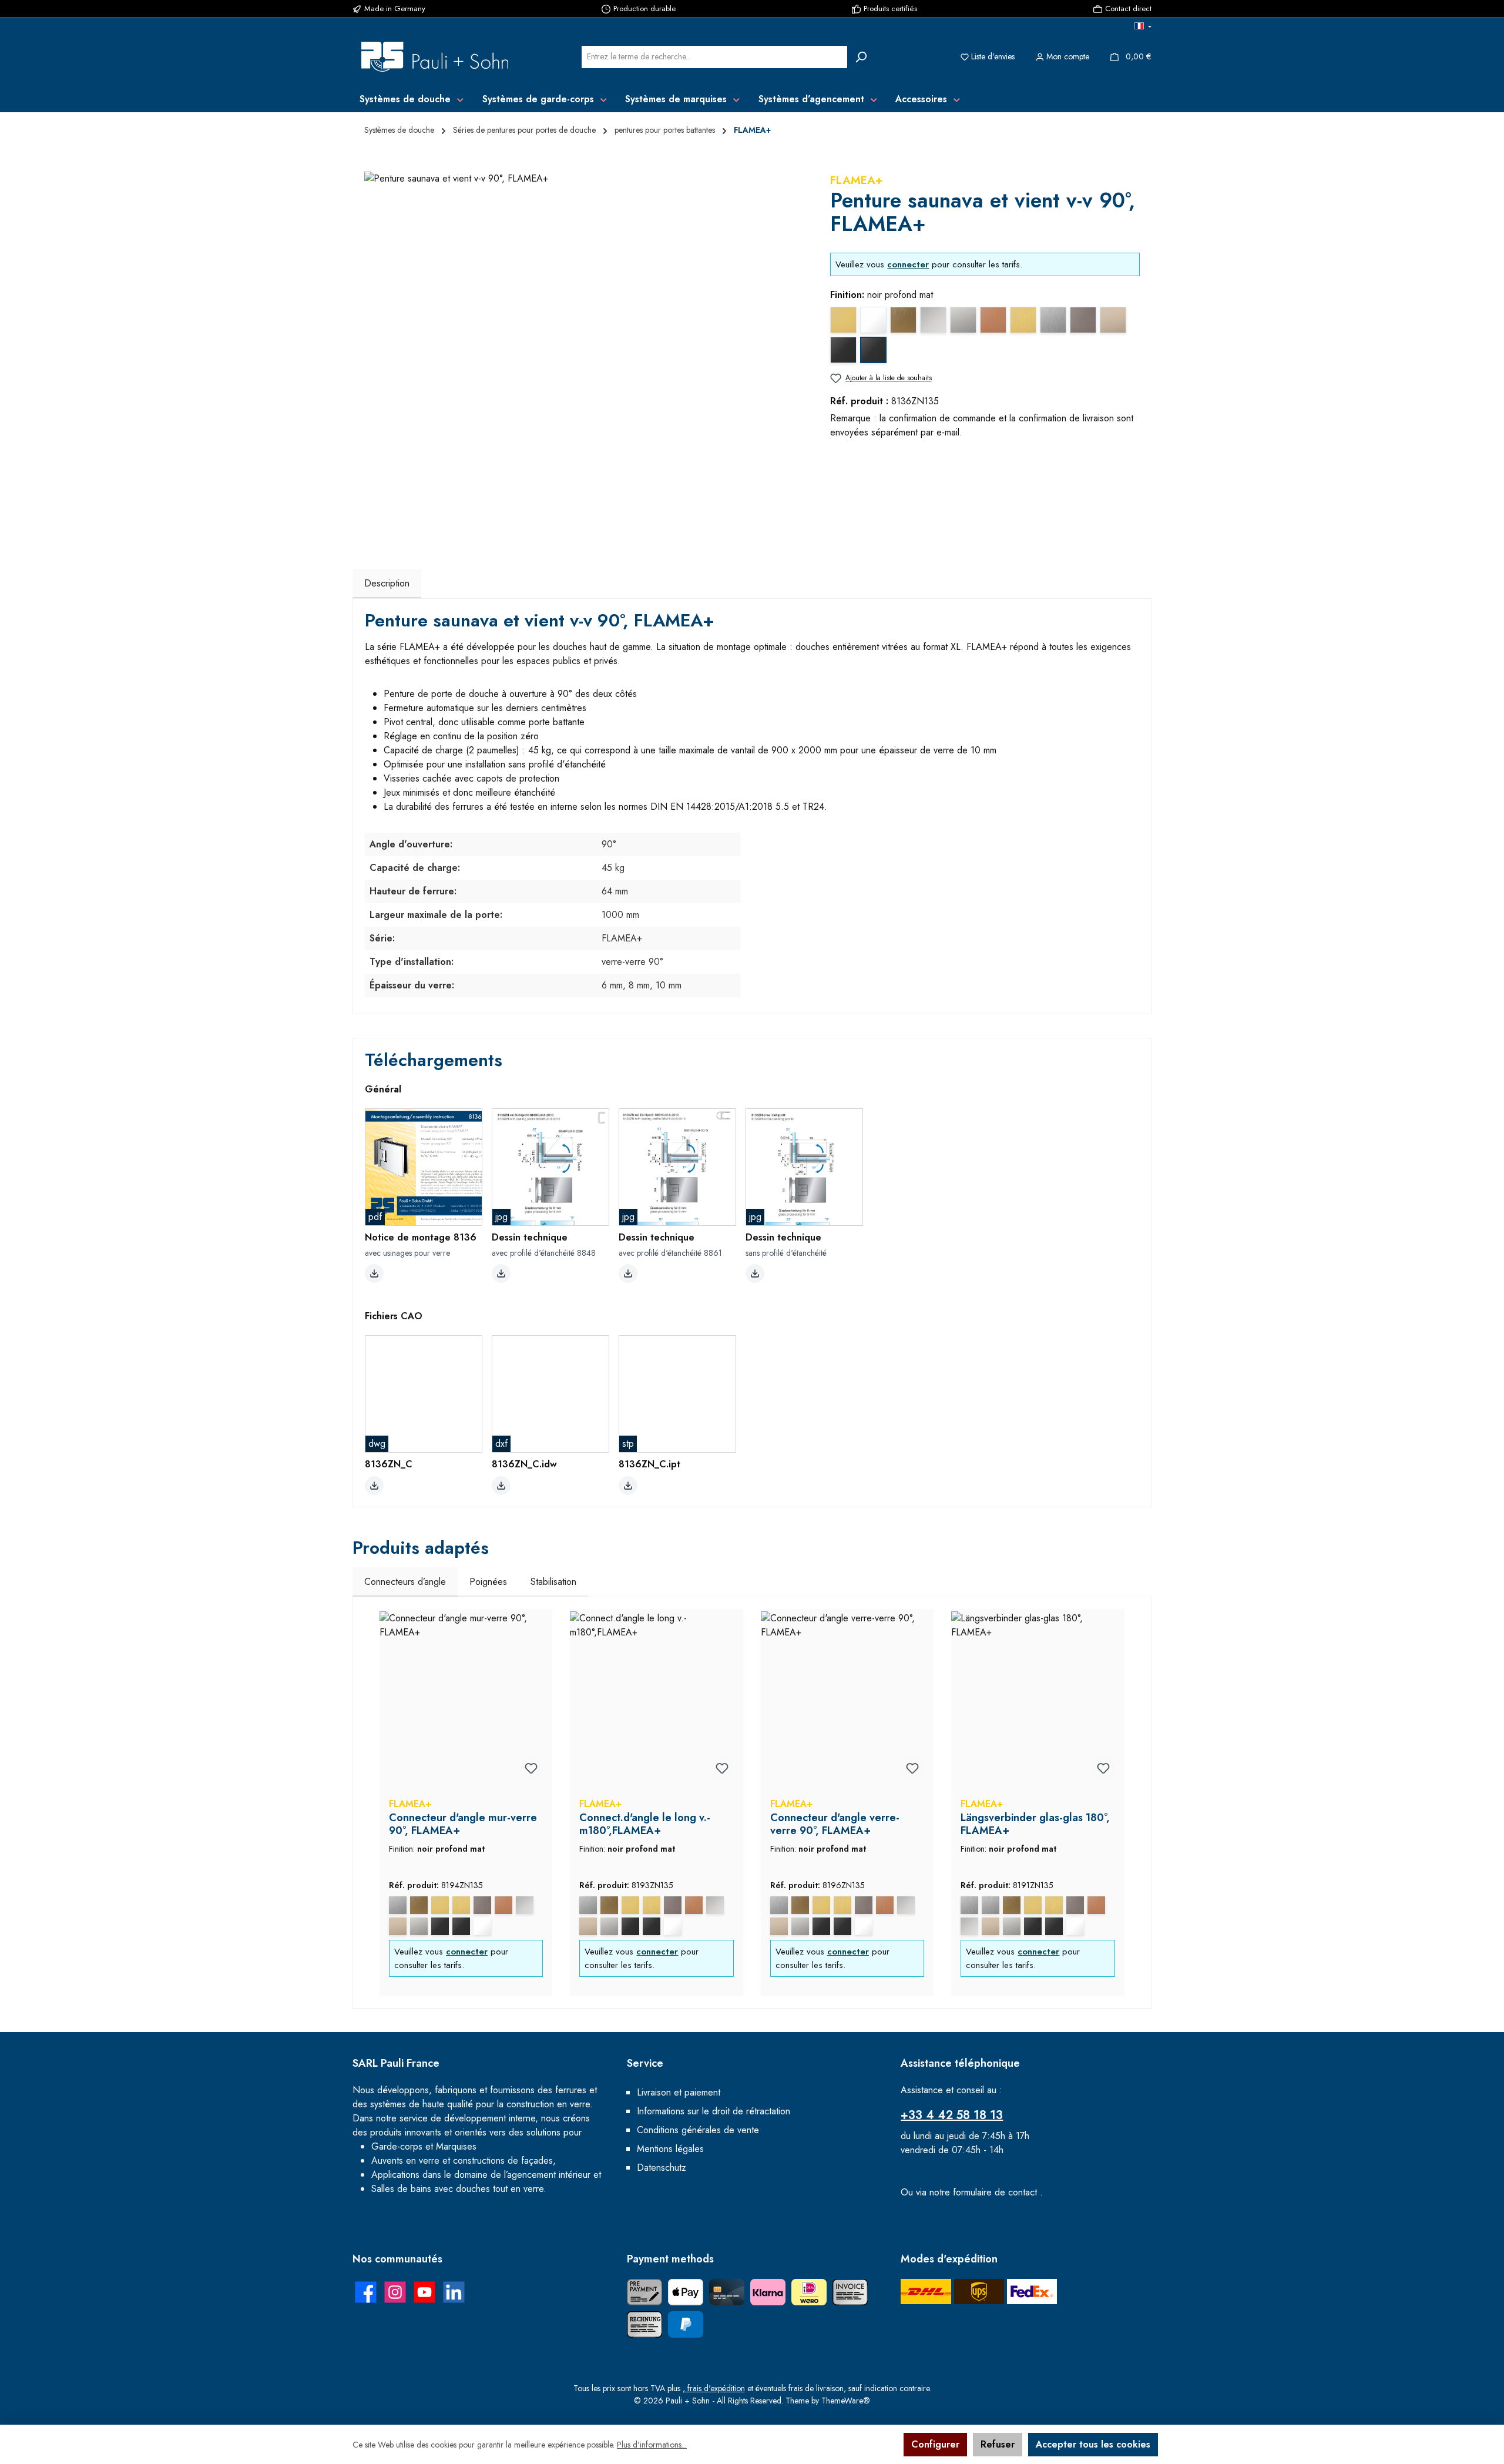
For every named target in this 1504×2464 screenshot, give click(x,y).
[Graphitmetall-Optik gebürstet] (482, 1905)
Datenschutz (662, 2168)
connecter (908, 264)
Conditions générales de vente (698, 2130)
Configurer (935, 2444)
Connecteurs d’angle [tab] (405, 1582)
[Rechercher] (861, 57)
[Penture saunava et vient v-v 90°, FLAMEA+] (585, 348)
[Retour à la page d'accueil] (435, 57)
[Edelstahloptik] (398, 1905)
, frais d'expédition (714, 2388)
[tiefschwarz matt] (461, 1926)
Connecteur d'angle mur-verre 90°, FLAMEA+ (463, 1824)
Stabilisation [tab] (553, 1582)
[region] (585, 348)
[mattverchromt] (419, 1926)
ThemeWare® (846, 2401)
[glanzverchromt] (525, 1905)
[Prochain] (1130, 1803)
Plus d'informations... (652, 2445)
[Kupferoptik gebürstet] (503, 1905)
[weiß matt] (482, 1926)
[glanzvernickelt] (398, 1926)
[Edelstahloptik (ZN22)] (991, 1905)
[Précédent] (374, 1803)
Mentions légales (670, 2149)
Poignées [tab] (488, 1582)
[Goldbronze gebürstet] (419, 1905)
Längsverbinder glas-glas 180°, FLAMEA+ (1035, 1824)
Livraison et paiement (679, 2092)
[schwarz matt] (440, 1926)
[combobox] (714, 57)
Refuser (998, 2444)
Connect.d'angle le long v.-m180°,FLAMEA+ (645, 1824)
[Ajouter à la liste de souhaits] (531, 1768)
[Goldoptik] (440, 1905)
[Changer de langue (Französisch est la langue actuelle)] (1143, 27)
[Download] (374, 1273)
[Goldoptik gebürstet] (461, 1905)
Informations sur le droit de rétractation (714, 2111)
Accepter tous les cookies (1093, 2444)
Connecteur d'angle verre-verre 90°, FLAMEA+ (835, 1824)
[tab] (387, 584)
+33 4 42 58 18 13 (952, 2115)
